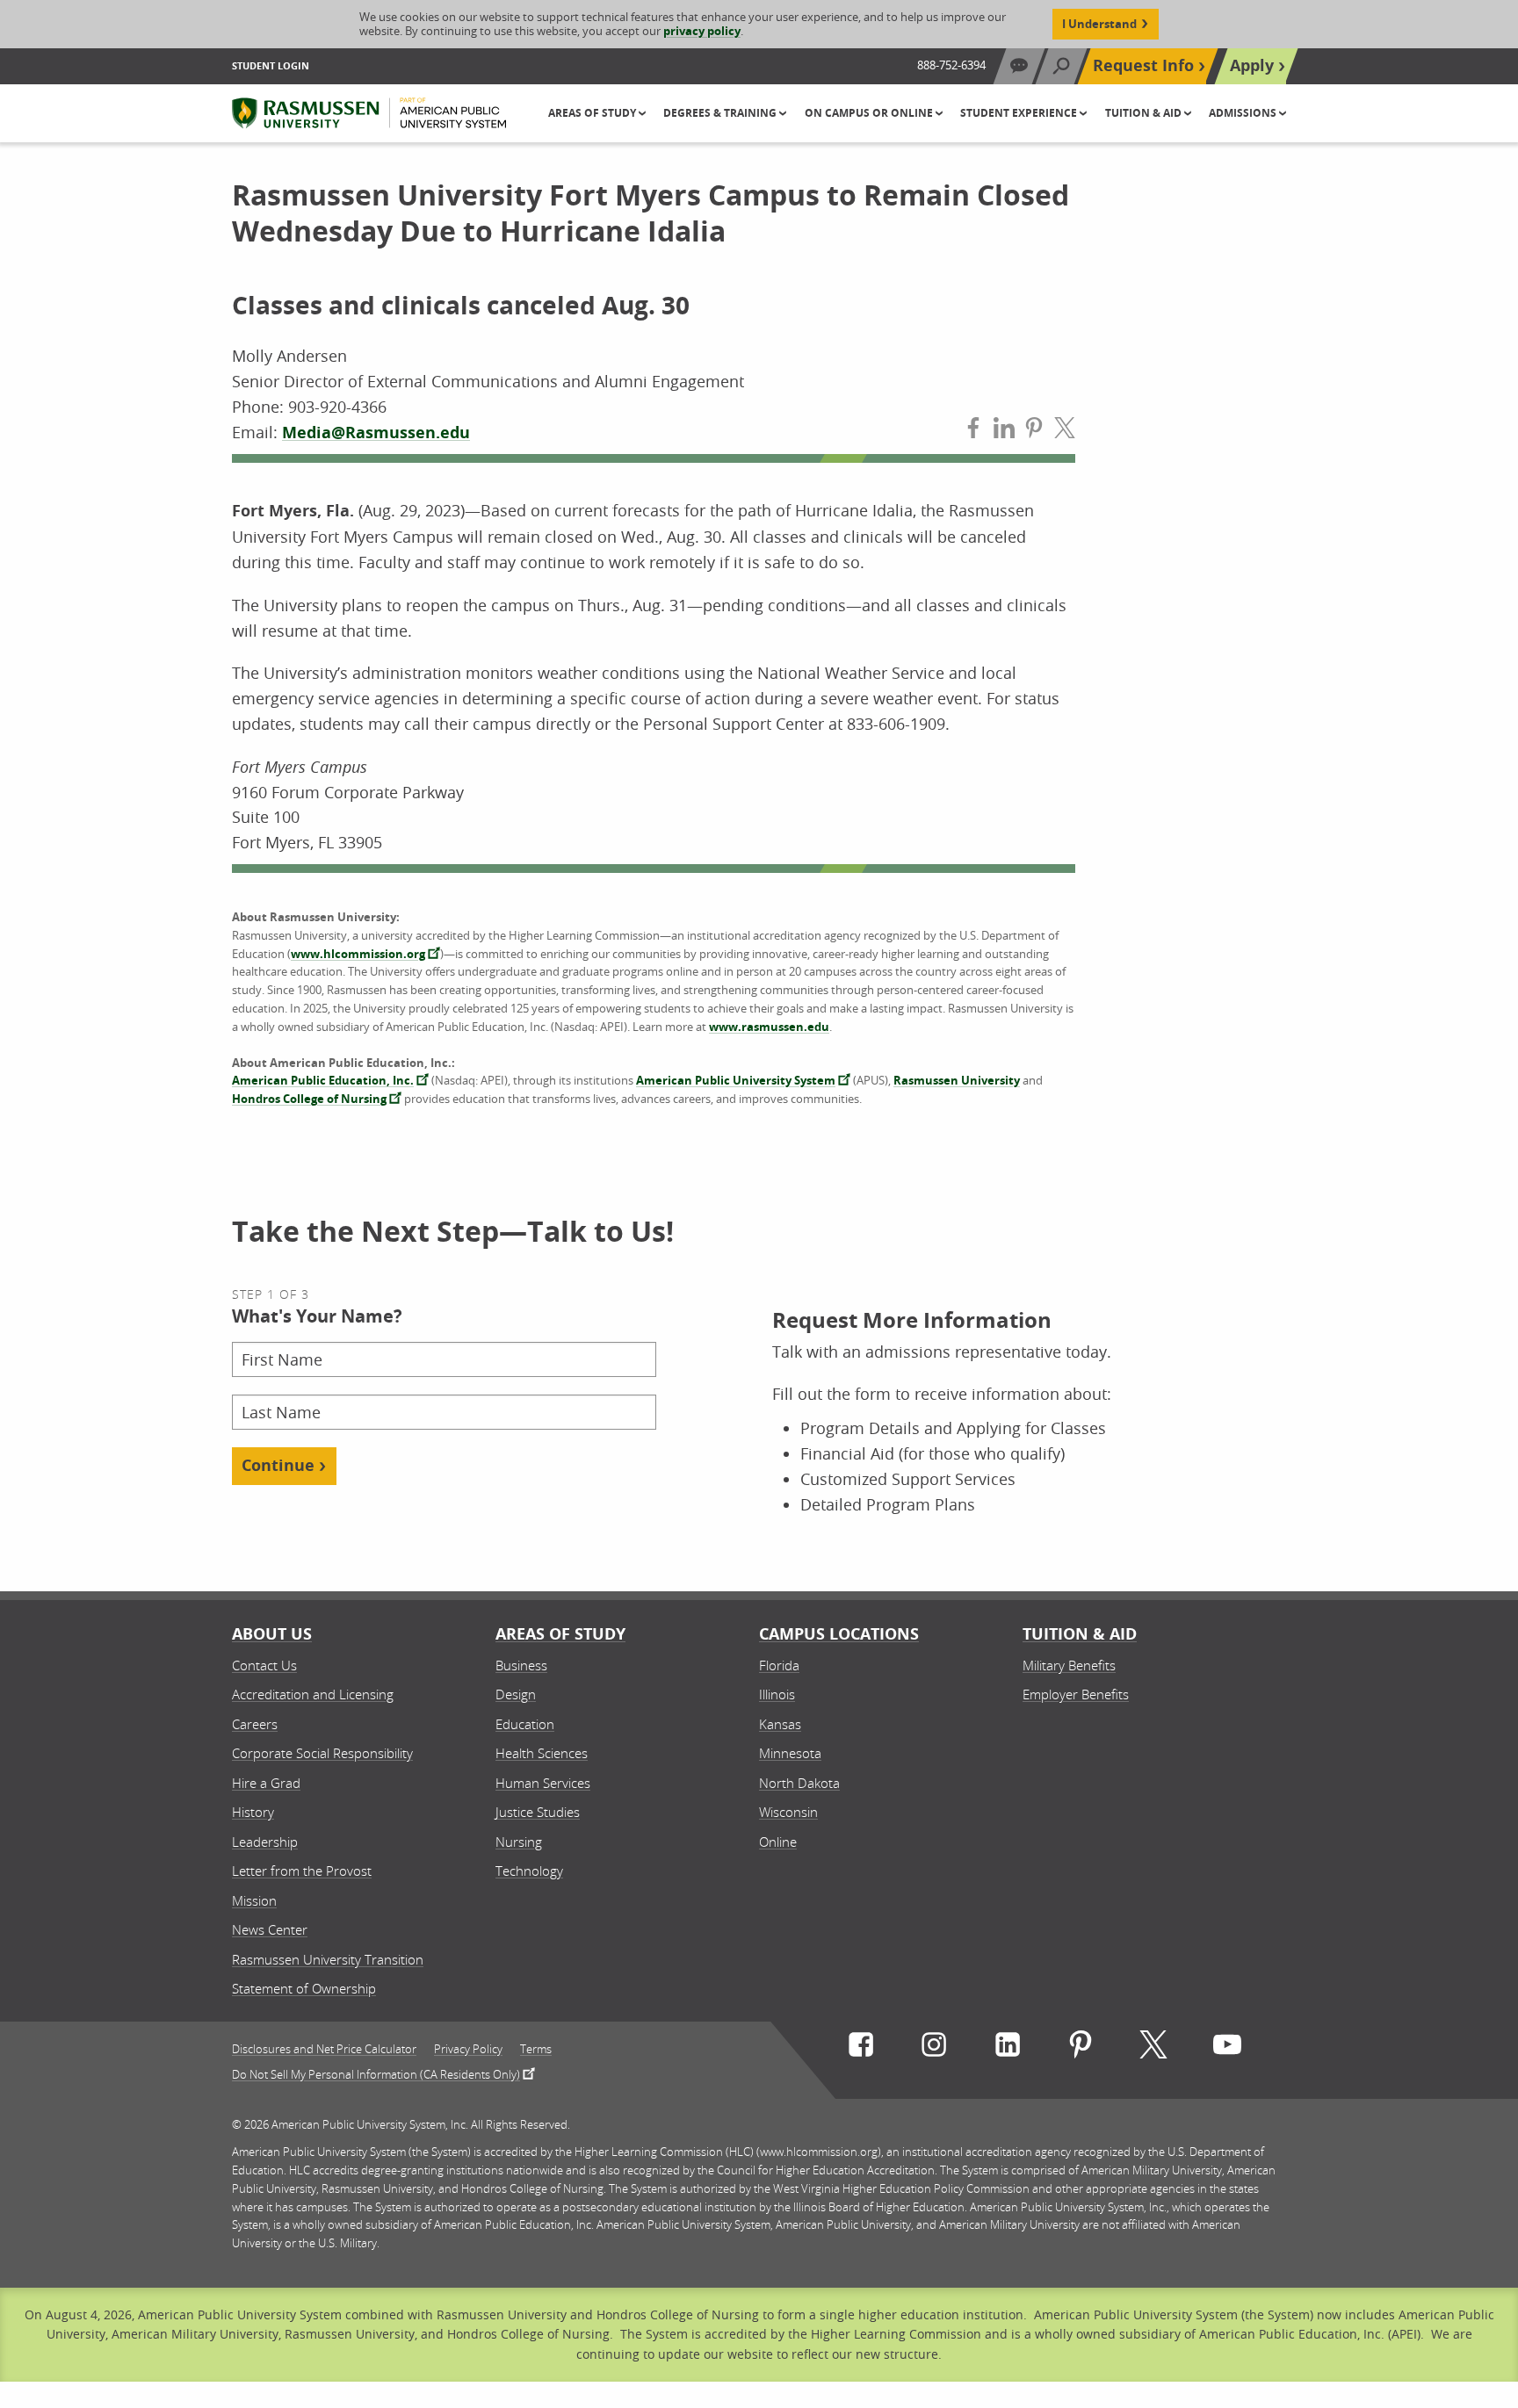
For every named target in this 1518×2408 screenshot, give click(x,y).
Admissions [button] (1244, 113)
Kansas (780, 1724)
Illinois (777, 1694)
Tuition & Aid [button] (1145, 113)
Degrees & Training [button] (721, 113)
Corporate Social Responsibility (322, 1753)
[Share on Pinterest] (1034, 432)
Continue (278, 1465)
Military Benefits (1069, 1665)
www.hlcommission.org (358, 954)
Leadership (265, 1842)
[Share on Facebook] (973, 432)
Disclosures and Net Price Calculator (324, 2049)
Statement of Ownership (304, 1988)
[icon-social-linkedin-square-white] (1008, 2048)
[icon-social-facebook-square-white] (861, 2048)
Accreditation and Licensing (313, 1694)
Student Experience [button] (1020, 113)
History (253, 1812)
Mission (254, 1900)
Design (516, 1694)
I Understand (1099, 24)
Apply (1252, 65)
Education (525, 1724)
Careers (255, 1724)
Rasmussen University (957, 1080)
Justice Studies (538, 1812)
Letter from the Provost (302, 1871)
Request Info (1143, 65)
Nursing (519, 1842)
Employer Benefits (1076, 1694)
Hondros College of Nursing (309, 1099)
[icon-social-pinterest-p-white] (1081, 2048)
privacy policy (702, 31)
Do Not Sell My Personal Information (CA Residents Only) (376, 2073)
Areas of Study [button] (593, 113)
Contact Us (264, 1665)
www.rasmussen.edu (769, 1027)
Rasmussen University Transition (328, 1959)
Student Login (271, 65)
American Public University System (736, 1080)
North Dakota (799, 1783)
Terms (536, 2049)
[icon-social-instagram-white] (934, 2048)
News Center (270, 1929)
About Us (272, 1634)
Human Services (543, 1783)
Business (521, 1665)
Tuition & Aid (1080, 1634)
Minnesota (790, 1753)
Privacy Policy (468, 2049)
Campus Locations (839, 1634)
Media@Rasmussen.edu (376, 433)
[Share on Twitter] (1065, 432)
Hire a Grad (266, 1783)
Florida (779, 1665)
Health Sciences (542, 1753)
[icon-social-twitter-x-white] (1153, 2048)
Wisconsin (788, 1812)
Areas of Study (560, 1634)
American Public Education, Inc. (323, 1080)
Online (778, 1842)
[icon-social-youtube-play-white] (1227, 2048)
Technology (529, 1871)
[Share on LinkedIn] (1004, 432)
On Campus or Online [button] (870, 113)
